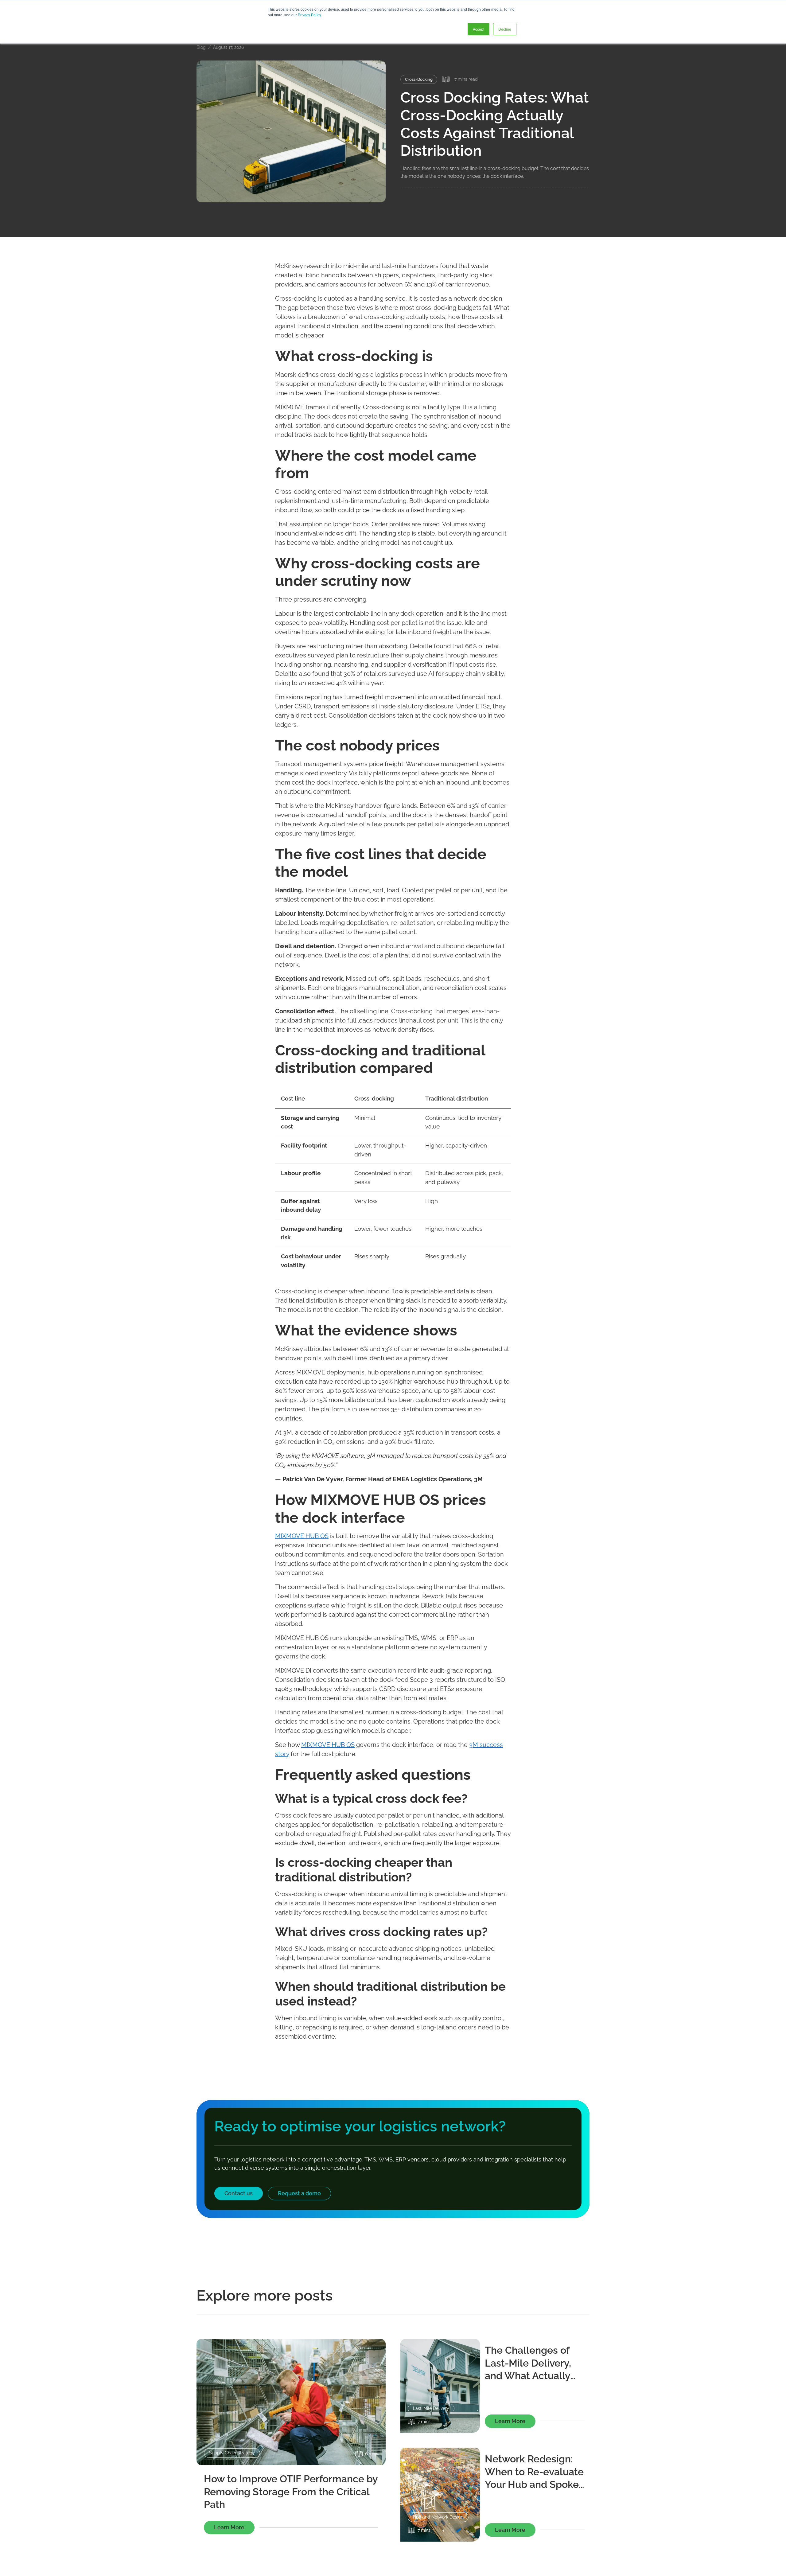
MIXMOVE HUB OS (302, 1536)
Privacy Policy (309, 15)
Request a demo (299, 2193)
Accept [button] (479, 29)
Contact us (239, 2193)
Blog (201, 47)
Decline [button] (505, 29)
